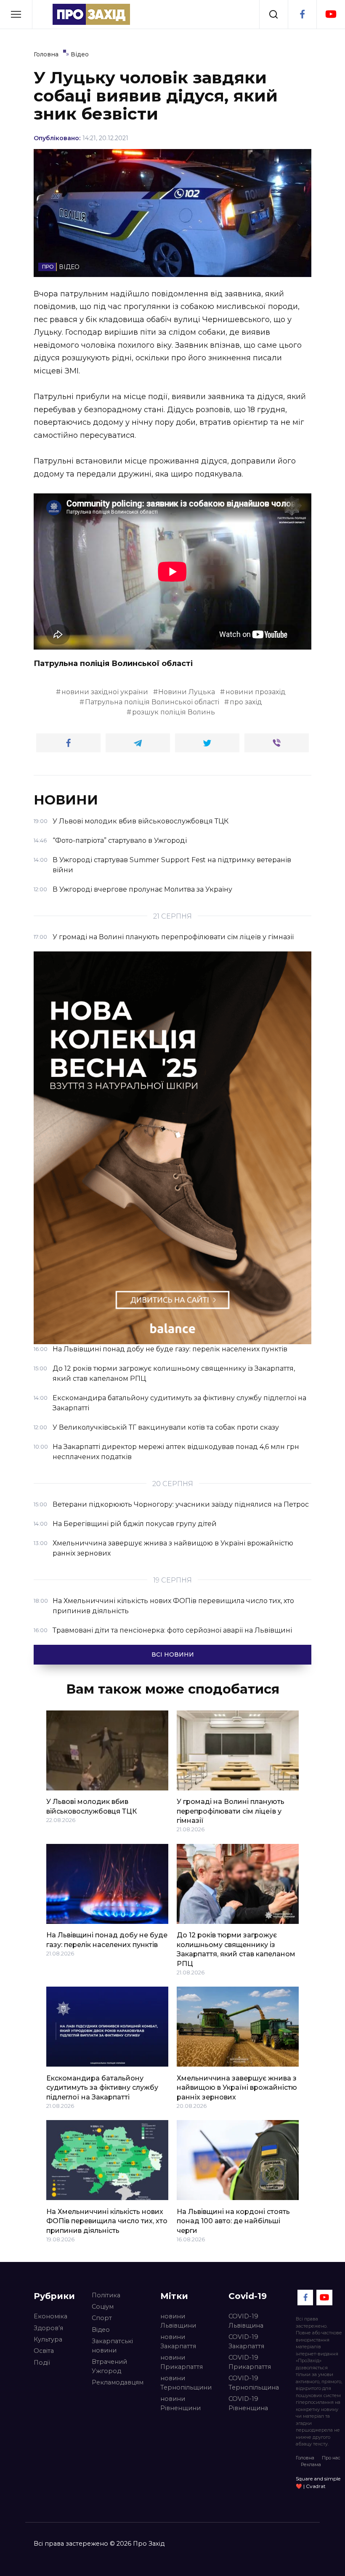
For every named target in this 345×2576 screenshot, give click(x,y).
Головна (305, 2458)
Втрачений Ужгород (109, 2366)
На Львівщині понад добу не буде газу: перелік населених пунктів (107, 1940)
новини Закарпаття (178, 2342)
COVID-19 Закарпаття (246, 2342)
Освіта (44, 2351)
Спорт (102, 2318)
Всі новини (173, 1654)
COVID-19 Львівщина (246, 2321)
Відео (101, 2330)
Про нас (331, 2458)
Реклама (311, 2464)
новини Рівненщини (180, 2403)
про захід (246, 702)
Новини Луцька (187, 692)
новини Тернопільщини (186, 2383)
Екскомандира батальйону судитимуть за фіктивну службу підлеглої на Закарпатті (102, 2087)
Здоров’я (48, 2328)
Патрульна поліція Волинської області (152, 702)
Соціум (103, 2307)
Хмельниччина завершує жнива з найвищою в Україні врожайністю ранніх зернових (237, 2087)
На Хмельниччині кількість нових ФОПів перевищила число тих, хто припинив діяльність (107, 2221)
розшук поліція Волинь (174, 712)
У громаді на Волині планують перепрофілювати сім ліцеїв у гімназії (231, 1811)
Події (42, 2363)
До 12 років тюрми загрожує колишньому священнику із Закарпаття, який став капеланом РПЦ (236, 1949)
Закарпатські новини (112, 2346)
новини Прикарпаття (182, 2362)
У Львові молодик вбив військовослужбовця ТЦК (92, 1806)
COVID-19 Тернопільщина (254, 2383)
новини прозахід (256, 692)
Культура (48, 2339)
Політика (106, 2295)
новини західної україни (105, 692)
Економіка (50, 2316)
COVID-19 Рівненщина (248, 2403)
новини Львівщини (178, 2321)
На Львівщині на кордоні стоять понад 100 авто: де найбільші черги (233, 2221)
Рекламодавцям (118, 2382)
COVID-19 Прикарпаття (250, 2362)
